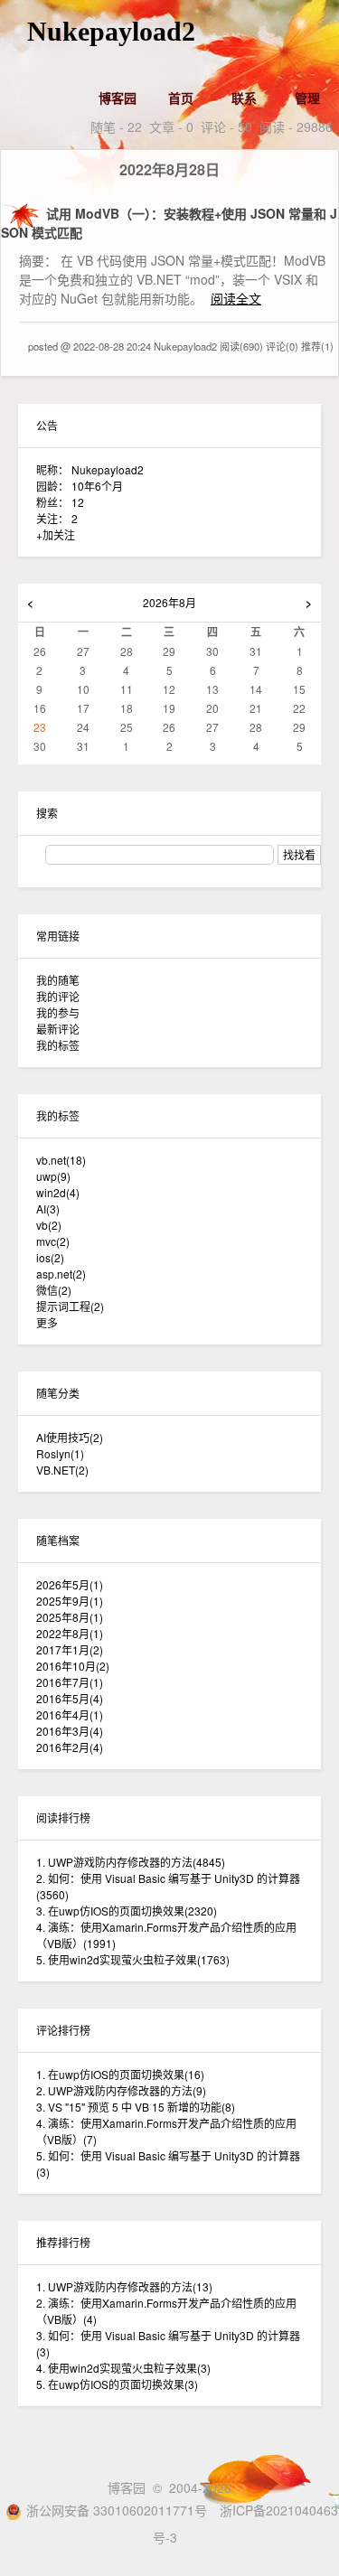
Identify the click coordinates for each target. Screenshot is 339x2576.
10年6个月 (97, 486)
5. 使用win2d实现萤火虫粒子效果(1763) (133, 1959)
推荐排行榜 (63, 2242)
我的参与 (58, 1012)
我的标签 (58, 1045)
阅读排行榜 (63, 1817)
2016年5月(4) (70, 1698)
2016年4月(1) (70, 1714)
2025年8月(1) (70, 1617)
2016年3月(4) (70, 1731)
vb (49, 1225)
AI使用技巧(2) (70, 1437)
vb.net (61, 1160)
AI (48, 1208)
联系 (244, 98)
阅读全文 (236, 298)
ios (50, 1257)
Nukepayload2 (111, 31)
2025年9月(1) (70, 1601)
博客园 (118, 98)
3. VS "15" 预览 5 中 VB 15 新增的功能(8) (136, 2107)
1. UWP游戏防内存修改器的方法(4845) (131, 1862)
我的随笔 (58, 980)
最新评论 (58, 1029)
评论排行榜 (63, 2030)
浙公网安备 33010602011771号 (117, 2510)
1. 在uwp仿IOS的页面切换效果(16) (120, 2074)
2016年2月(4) (70, 1747)
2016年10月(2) (73, 1666)
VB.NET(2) (62, 1470)
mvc (53, 1241)
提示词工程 (70, 1306)
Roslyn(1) (60, 1453)
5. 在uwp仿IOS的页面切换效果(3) (117, 2384)
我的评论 (58, 996)
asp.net (61, 1274)
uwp (53, 1176)
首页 (181, 98)
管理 (307, 98)
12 (78, 502)
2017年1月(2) (70, 1649)
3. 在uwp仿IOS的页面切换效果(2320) (127, 1911)
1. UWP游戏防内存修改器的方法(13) (124, 2286)
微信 (54, 1290)
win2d (58, 1192)
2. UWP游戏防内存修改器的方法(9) (121, 2090)
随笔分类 (58, 1393)
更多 (47, 1322)
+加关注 (56, 534)
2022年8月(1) (70, 1633)
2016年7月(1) (70, 1682)
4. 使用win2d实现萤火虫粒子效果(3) (123, 2368)
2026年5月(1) (70, 1584)
